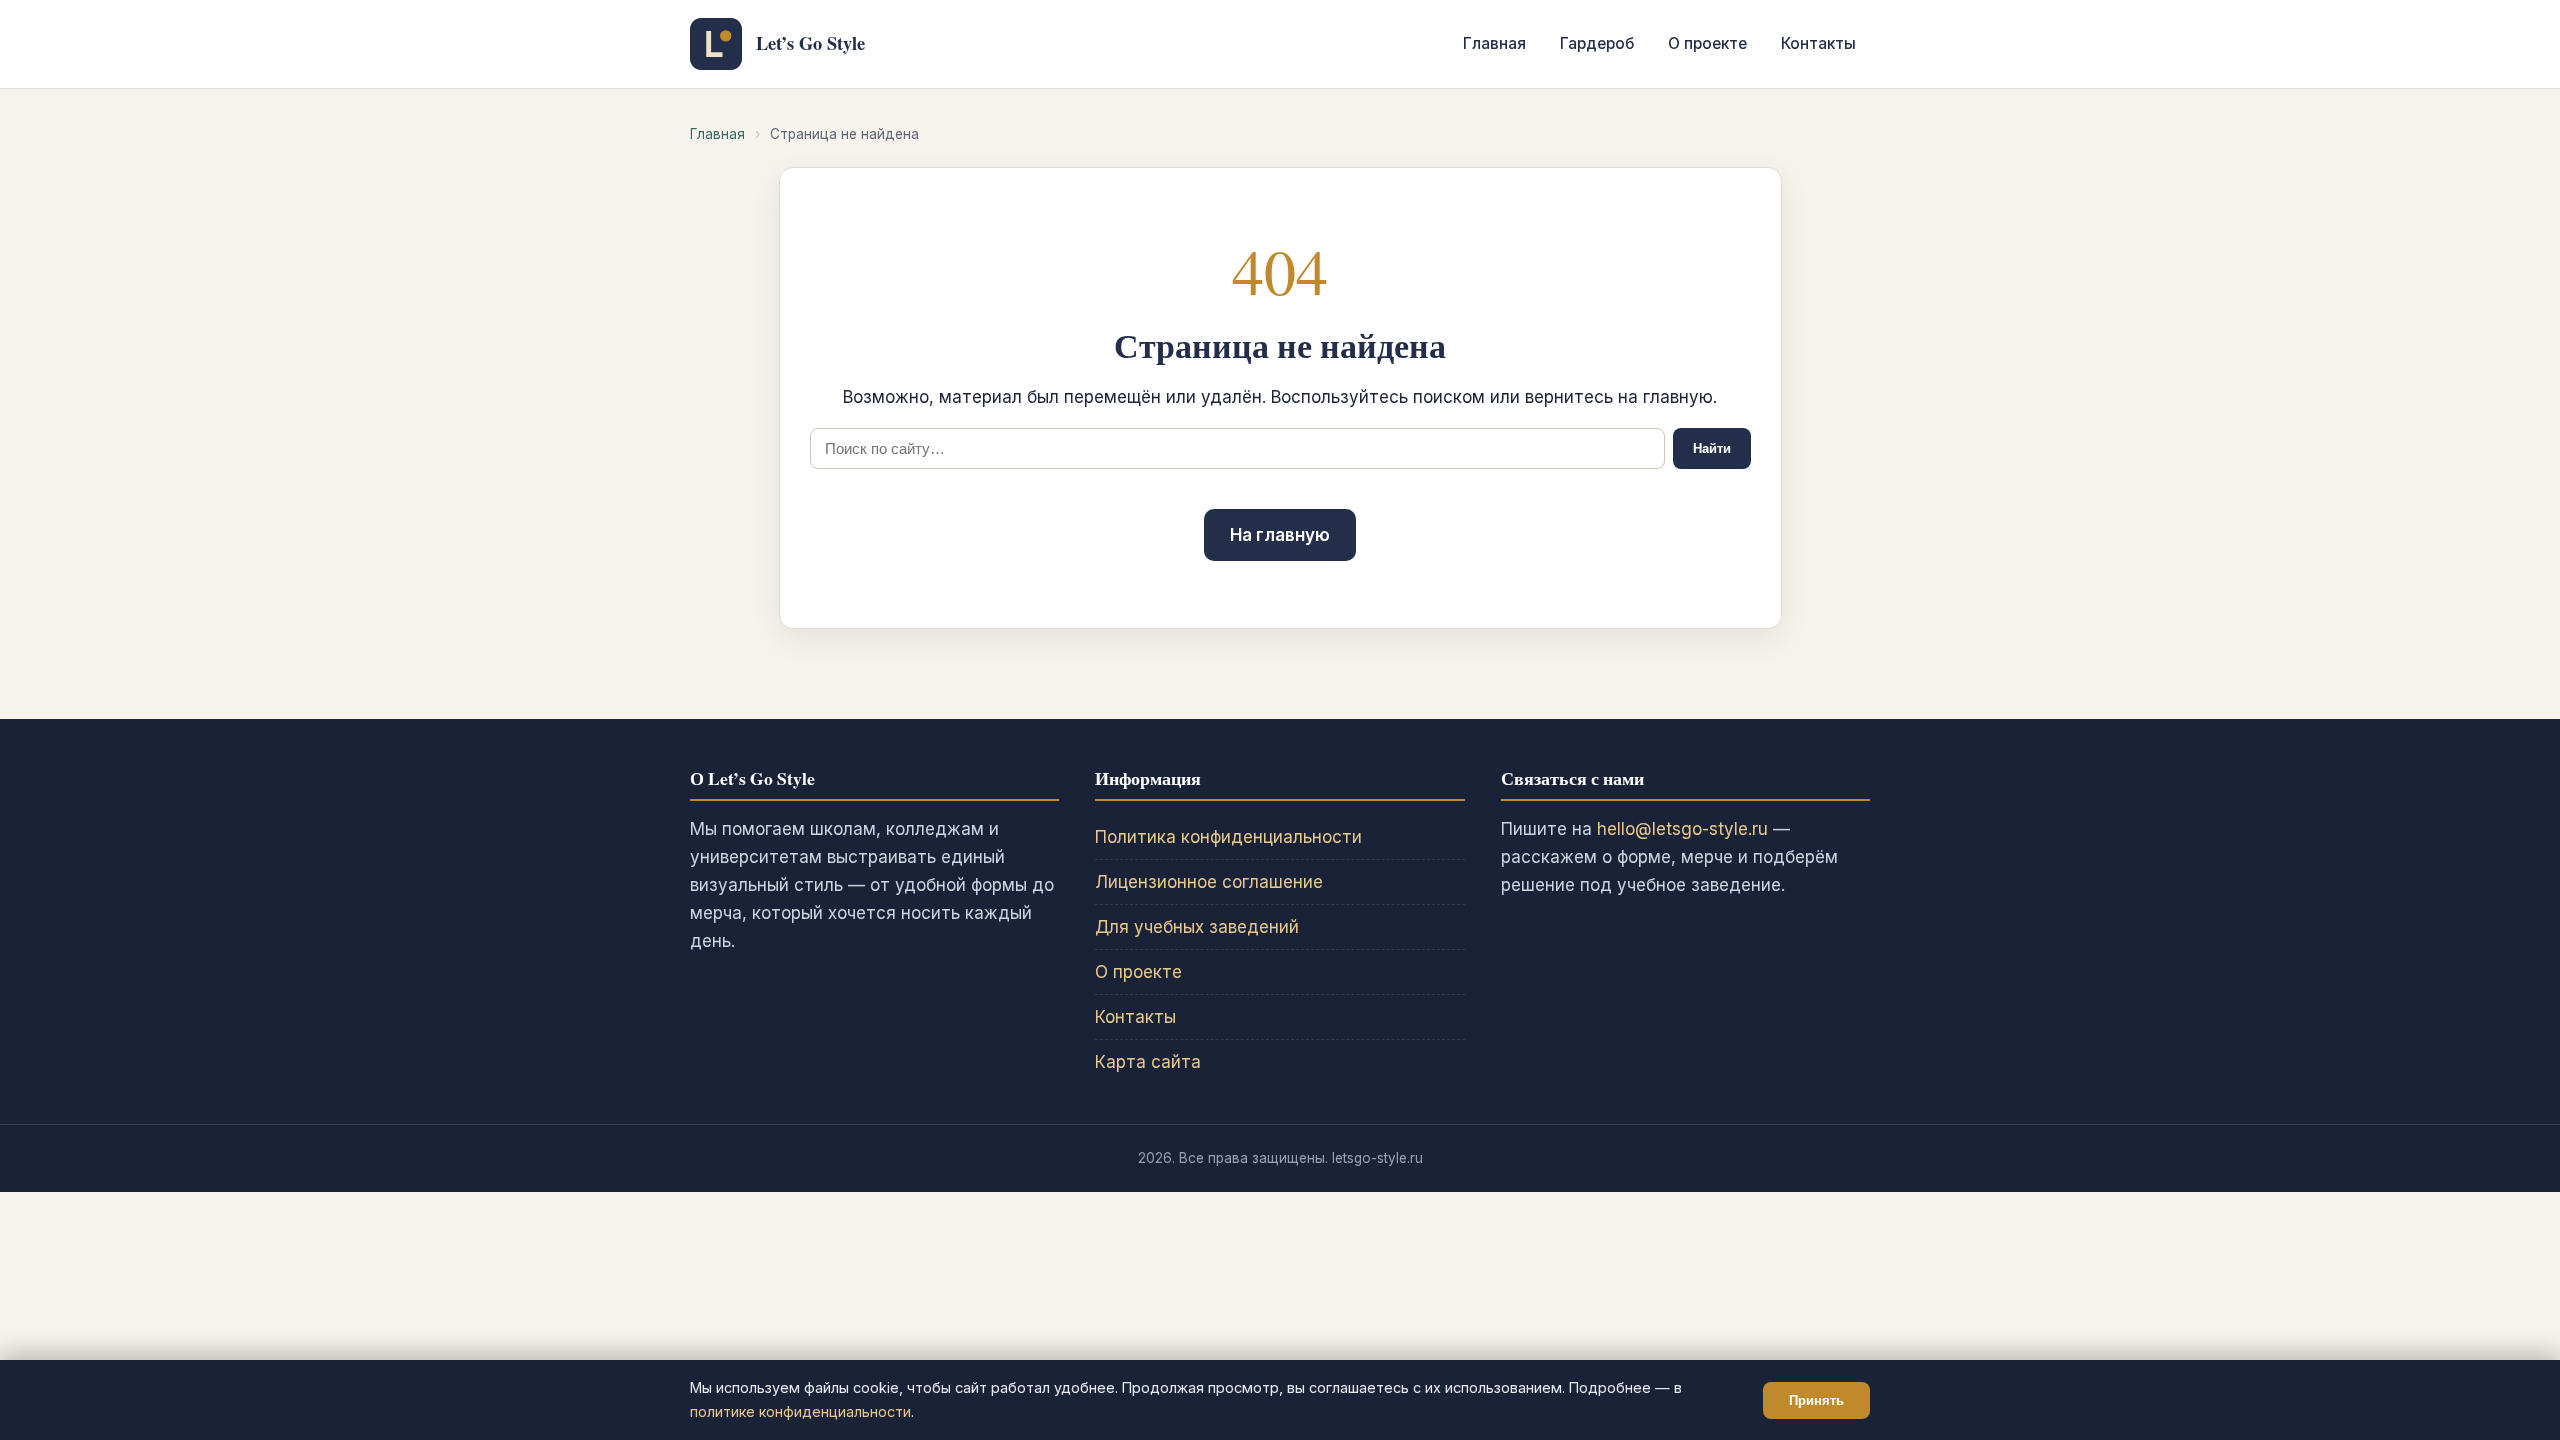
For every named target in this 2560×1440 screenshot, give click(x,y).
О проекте (1707, 43)
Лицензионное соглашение (1209, 882)
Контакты (1818, 43)
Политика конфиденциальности (1228, 837)
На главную (1280, 535)
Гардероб (1597, 43)
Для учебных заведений (1197, 927)
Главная (1494, 43)
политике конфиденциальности (800, 1411)
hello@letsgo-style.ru (1682, 829)
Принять (1816, 1400)
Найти (1712, 448)
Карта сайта (1148, 1062)
